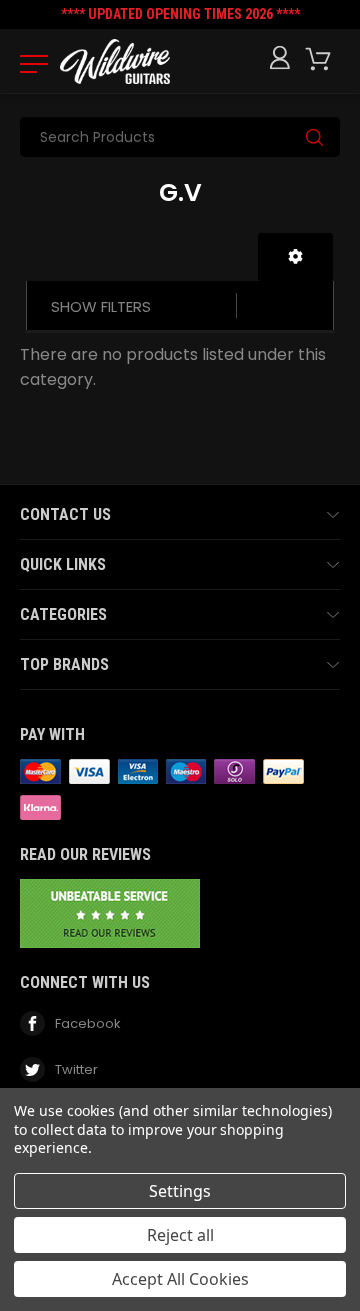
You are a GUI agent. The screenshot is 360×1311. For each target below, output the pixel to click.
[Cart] (322, 59)
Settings (180, 1191)
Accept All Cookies (180, 1279)
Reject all (180, 1235)
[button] (295, 257)
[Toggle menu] (27, 63)
